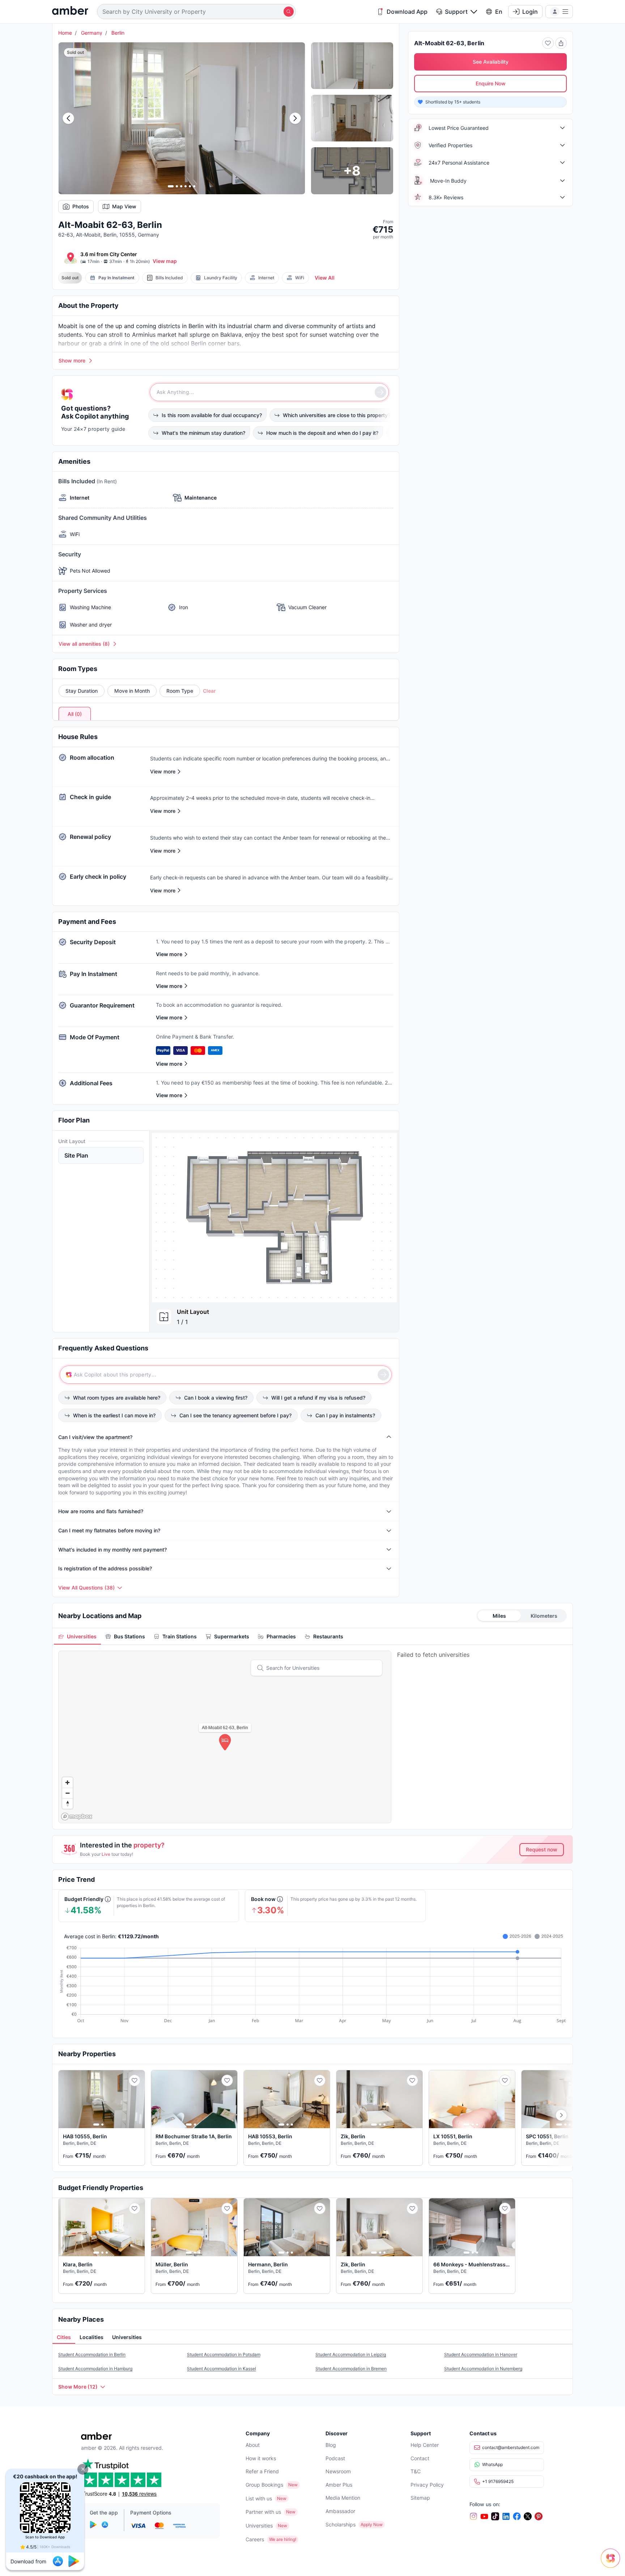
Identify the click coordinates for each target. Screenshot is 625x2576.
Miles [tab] (499, 1616)
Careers (255, 2539)
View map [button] (165, 261)
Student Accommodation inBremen (351, 2369)
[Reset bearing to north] (67, 1803)
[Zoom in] (67, 1783)
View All (325, 278)
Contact (420, 2458)
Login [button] (530, 12)
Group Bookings (264, 2485)
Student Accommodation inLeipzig (351, 2354)
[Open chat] (612, 2563)
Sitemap (420, 2498)
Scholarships (341, 2524)
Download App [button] (407, 12)
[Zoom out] (67, 1793)
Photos (81, 206)
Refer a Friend (262, 2471)
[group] (274, 1217)
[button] (83, 2469)
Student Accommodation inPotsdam (224, 2354)
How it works (261, 2458)
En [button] (499, 12)
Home (65, 33)
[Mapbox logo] (77, 1817)
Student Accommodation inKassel (222, 2369)
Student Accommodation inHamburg (95, 2369)
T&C (416, 2471)
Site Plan (76, 1155)
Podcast (335, 2458)
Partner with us (263, 2512)
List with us (259, 2498)
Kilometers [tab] (544, 1616)
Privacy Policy (427, 2485)
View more (169, 954)
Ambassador (340, 2511)
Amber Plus (339, 2485)
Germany (92, 33)
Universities (259, 2526)
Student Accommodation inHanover (481, 2354)
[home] (70, 11)
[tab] (77, 1636)
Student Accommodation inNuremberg (483, 2369)
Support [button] (456, 12)
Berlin (118, 33)
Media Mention (343, 2498)
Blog (331, 2445)
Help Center (425, 2445)
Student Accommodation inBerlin (92, 2354)
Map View (124, 206)
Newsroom (338, 2471)
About (253, 2445)
